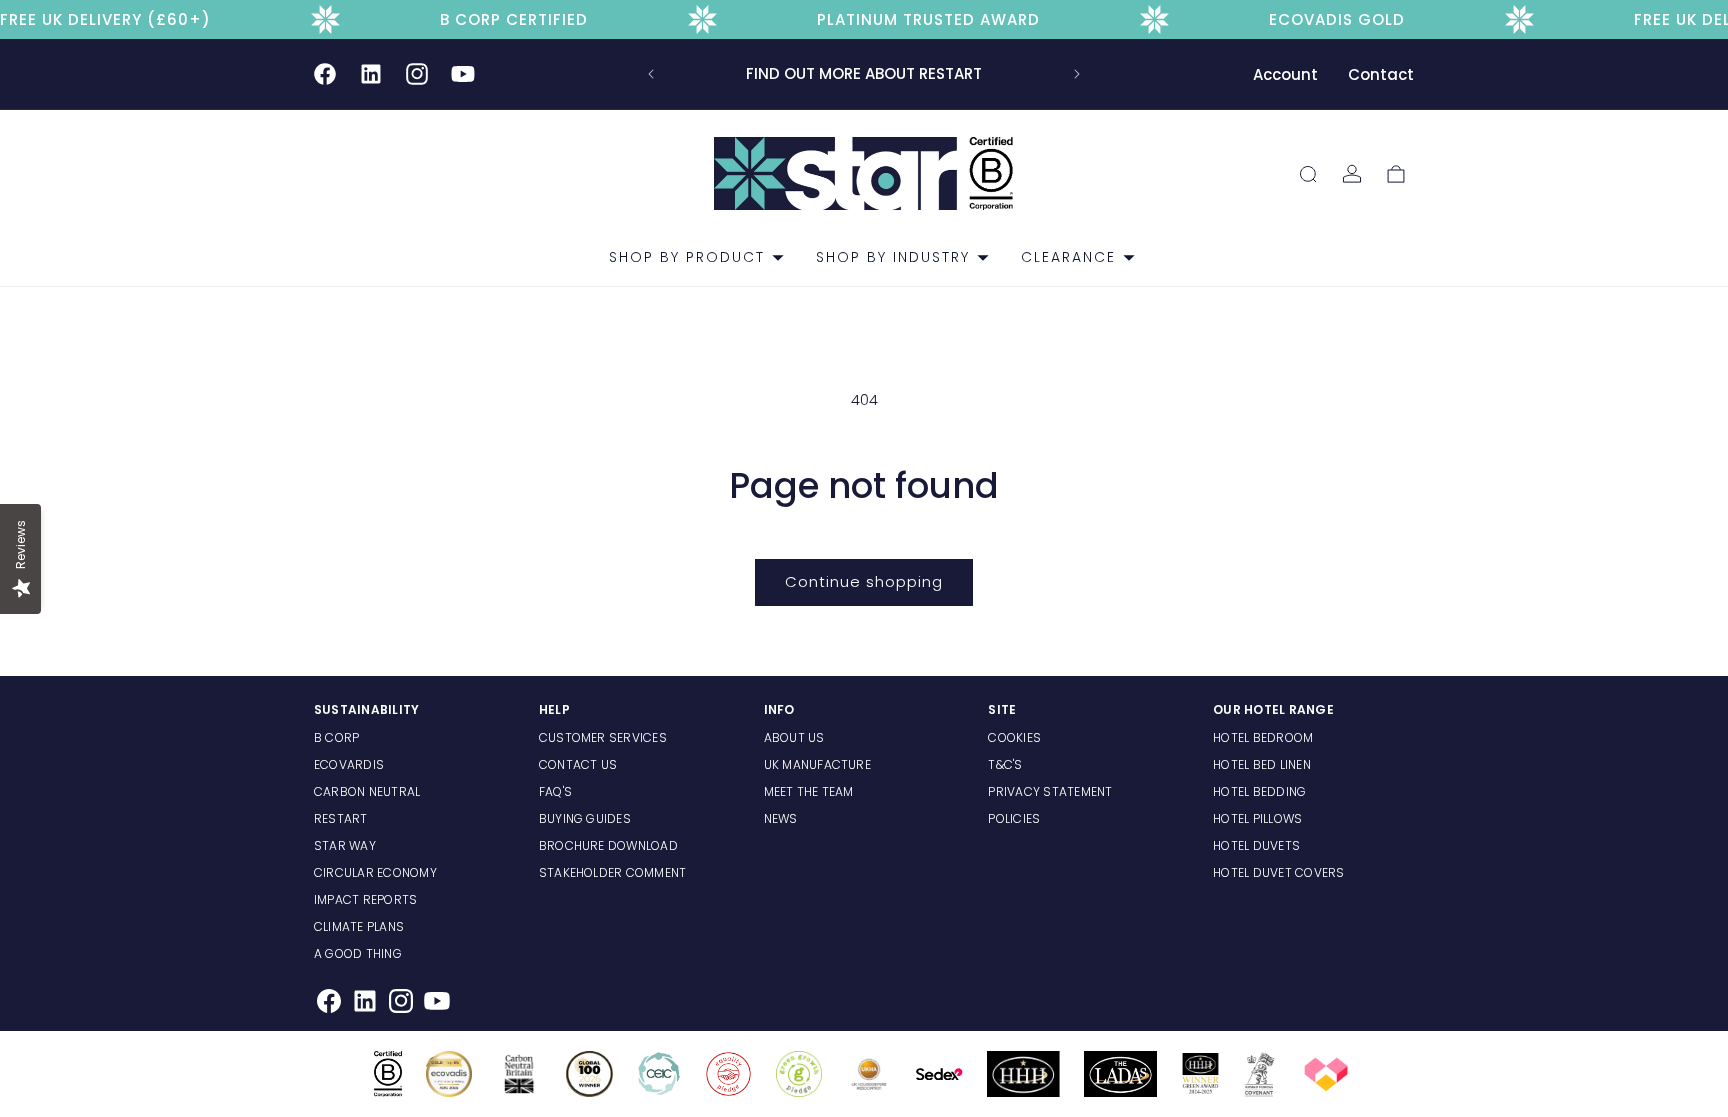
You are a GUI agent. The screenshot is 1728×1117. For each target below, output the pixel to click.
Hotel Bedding (1259, 791)
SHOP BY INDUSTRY (893, 257)
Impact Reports (365, 899)
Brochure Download (608, 845)
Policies (1014, 818)
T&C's (1005, 764)
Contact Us (578, 764)
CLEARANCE (1068, 257)
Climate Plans (359, 926)
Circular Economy (375, 872)
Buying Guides (585, 818)
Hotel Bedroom (1263, 737)
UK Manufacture (817, 764)
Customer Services (603, 737)
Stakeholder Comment (613, 872)
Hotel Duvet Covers (1278, 872)
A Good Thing (358, 953)
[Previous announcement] (651, 74)
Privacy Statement (1050, 791)
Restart (341, 818)
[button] (688, 257)
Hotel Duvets (1256, 845)
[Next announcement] (1077, 74)
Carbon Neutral (367, 791)
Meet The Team (809, 791)
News (781, 818)
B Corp (336, 737)
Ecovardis (349, 764)
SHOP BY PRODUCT (687, 257)
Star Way (345, 845)
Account (1285, 74)
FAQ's (555, 791)
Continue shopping (864, 581)
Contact (1381, 74)
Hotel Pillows (1257, 818)
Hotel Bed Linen (1262, 764)
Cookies (1014, 737)
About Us (794, 737)
